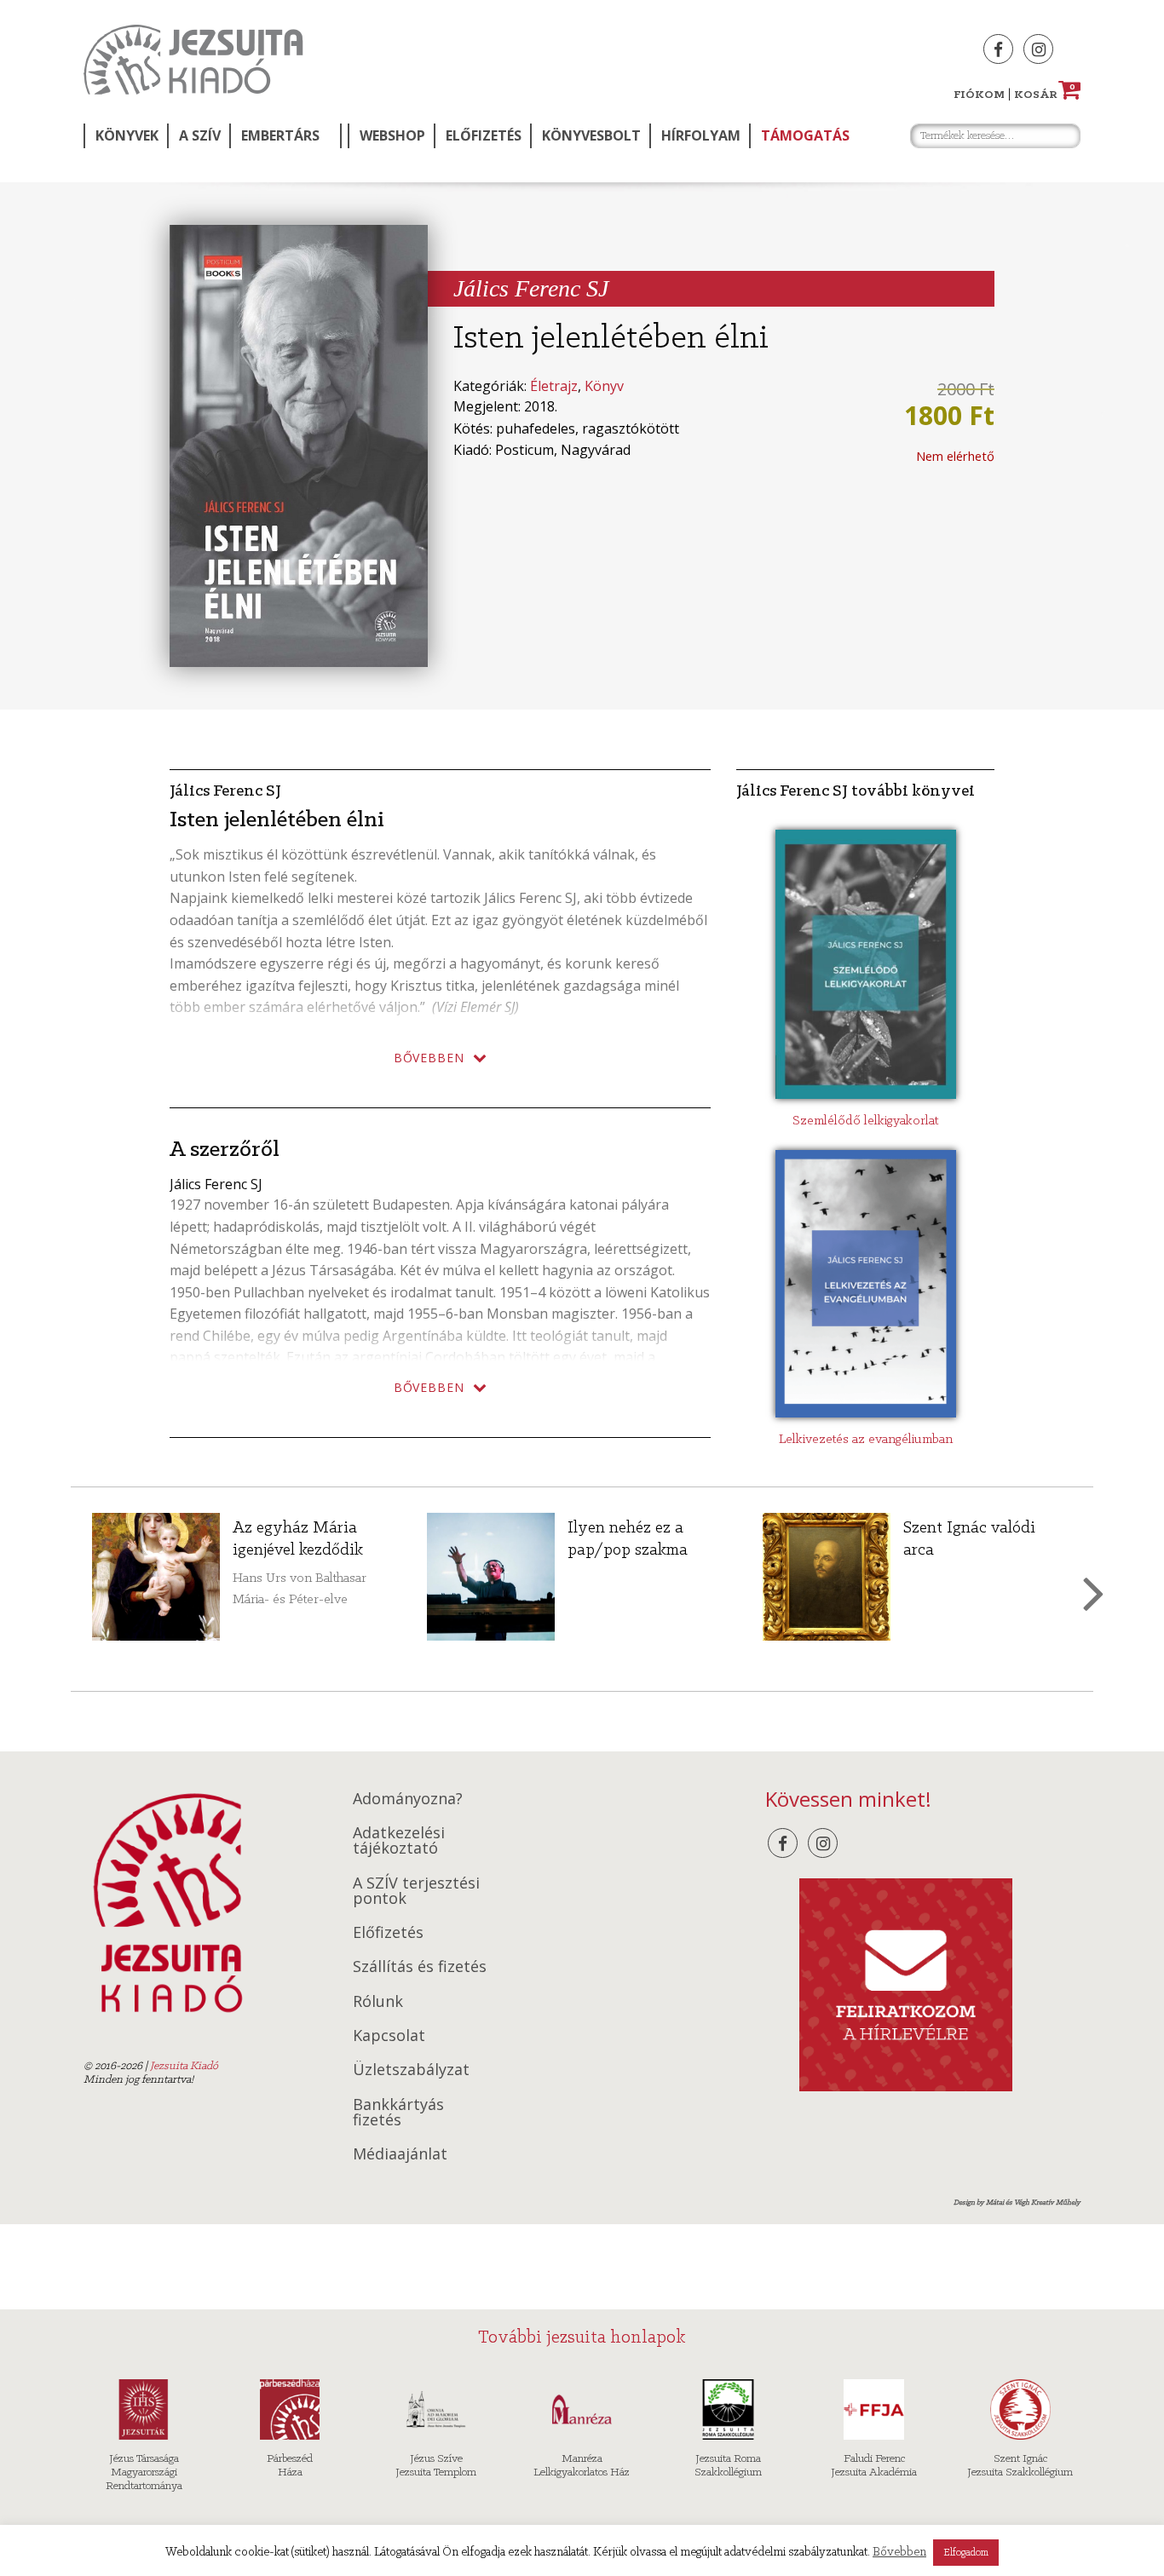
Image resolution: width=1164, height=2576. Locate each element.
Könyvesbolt (591, 135)
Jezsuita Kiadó (193, 60)
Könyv (604, 386)
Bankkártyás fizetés (398, 2112)
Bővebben (899, 2553)
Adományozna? (408, 1798)
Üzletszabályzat (411, 2069)
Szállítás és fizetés (420, 1966)
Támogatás (805, 135)
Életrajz (554, 386)
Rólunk (378, 2001)
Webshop (392, 135)
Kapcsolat (389, 2035)
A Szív (200, 135)
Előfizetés (484, 135)
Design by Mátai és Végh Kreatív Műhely (1017, 2202)
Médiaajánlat (400, 2153)
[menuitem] (125, 136)
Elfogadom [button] (966, 2553)
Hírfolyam (701, 135)
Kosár (1045, 95)
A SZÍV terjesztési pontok (416, 1890)
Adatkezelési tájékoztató (399, 1840)
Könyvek (127, 135)
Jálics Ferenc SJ (531, 288)
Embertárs (280, 135)
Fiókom (979, 95)
